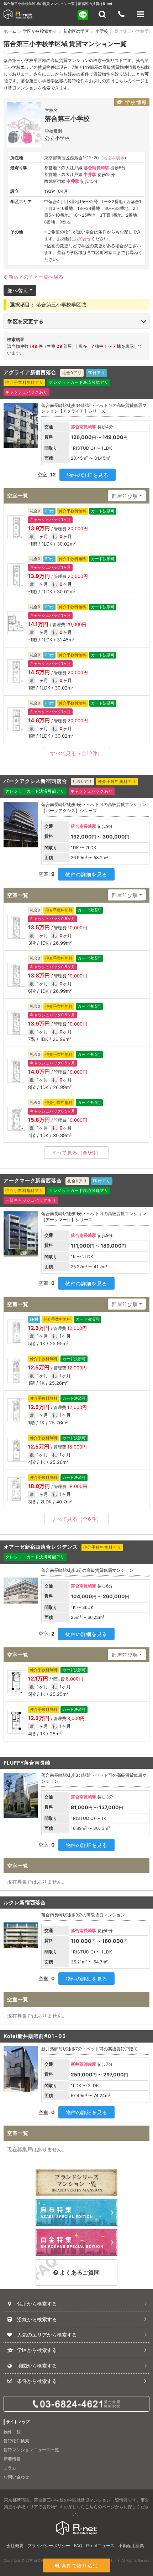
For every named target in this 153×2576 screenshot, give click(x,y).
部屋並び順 (125, 496)
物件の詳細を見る (88, 475)
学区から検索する (40, 31)
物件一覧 (12, 2432)
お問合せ (83, 239)
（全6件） (77, 1519)
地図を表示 (114, 158)
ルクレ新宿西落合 (25, 1902)
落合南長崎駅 (96, 168)
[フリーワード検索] (102, 14)
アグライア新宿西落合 (30, 372)
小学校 (102, 31)
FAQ (78, 2546)
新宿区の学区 (76, 31)
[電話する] (121, 14)
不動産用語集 (131, 2546)
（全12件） (76, 753)
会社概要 (15, 2546)
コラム (10, 2468)
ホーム (10, 31)
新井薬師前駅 (84, 2064)
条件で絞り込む (80, 2565)
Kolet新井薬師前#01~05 (35, 2036)
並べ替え (18, 290)
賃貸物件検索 (16, 2441)
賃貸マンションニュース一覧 (31, 2450)
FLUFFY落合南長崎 (27, 1763)
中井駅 (90, 174)
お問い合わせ (16, 2477)
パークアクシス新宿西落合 (35, 781)
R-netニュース (100, 2546)
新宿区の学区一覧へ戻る (36, 277)
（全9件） (77, 1153)
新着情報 (12, 2459)
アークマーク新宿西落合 (33, 1180)
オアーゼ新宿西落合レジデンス (41, 1547)
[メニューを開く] (141, 14)
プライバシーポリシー (49, 2546)
